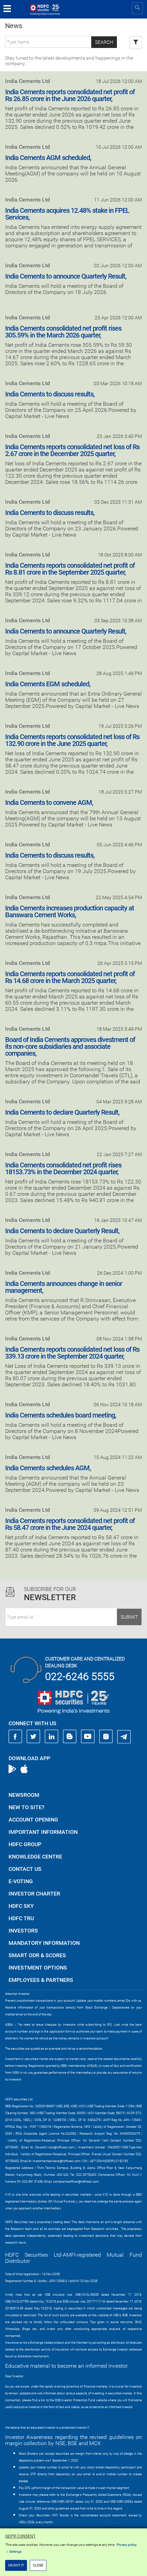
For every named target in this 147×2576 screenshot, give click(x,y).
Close (38, 2565)
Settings (15, 2552)
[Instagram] (106, 1737)
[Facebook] (15, 1737)
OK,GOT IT (16, 2565)
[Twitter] (34, 1737)
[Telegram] (124, 1737)
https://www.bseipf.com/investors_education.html (40, 2414)
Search (104, 42)
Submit (129, 1617)
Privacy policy (127, 2545)
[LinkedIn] (52, 1737)
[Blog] (70, 1737)
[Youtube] (88, 1737)
